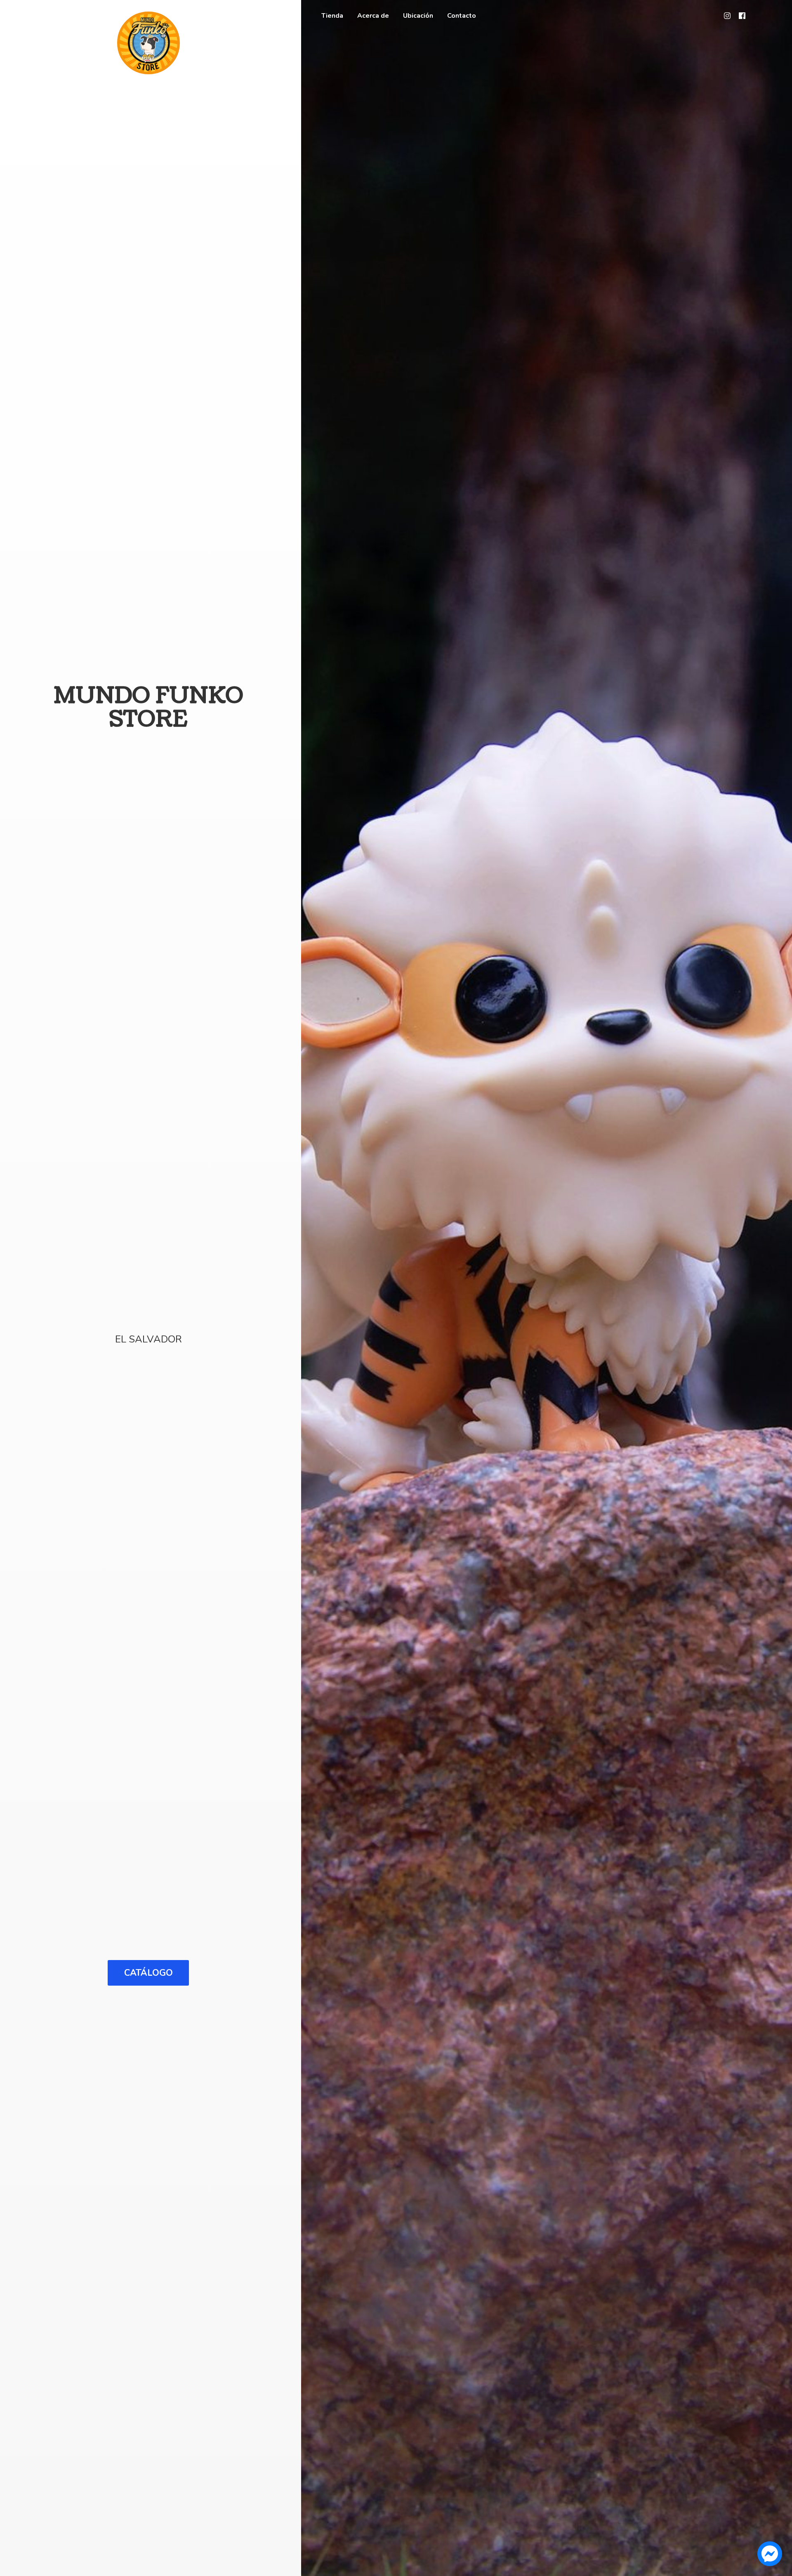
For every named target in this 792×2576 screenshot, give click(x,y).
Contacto (462, 16)
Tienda (332, 16)
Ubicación (418, 16)
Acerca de (373, 16)
